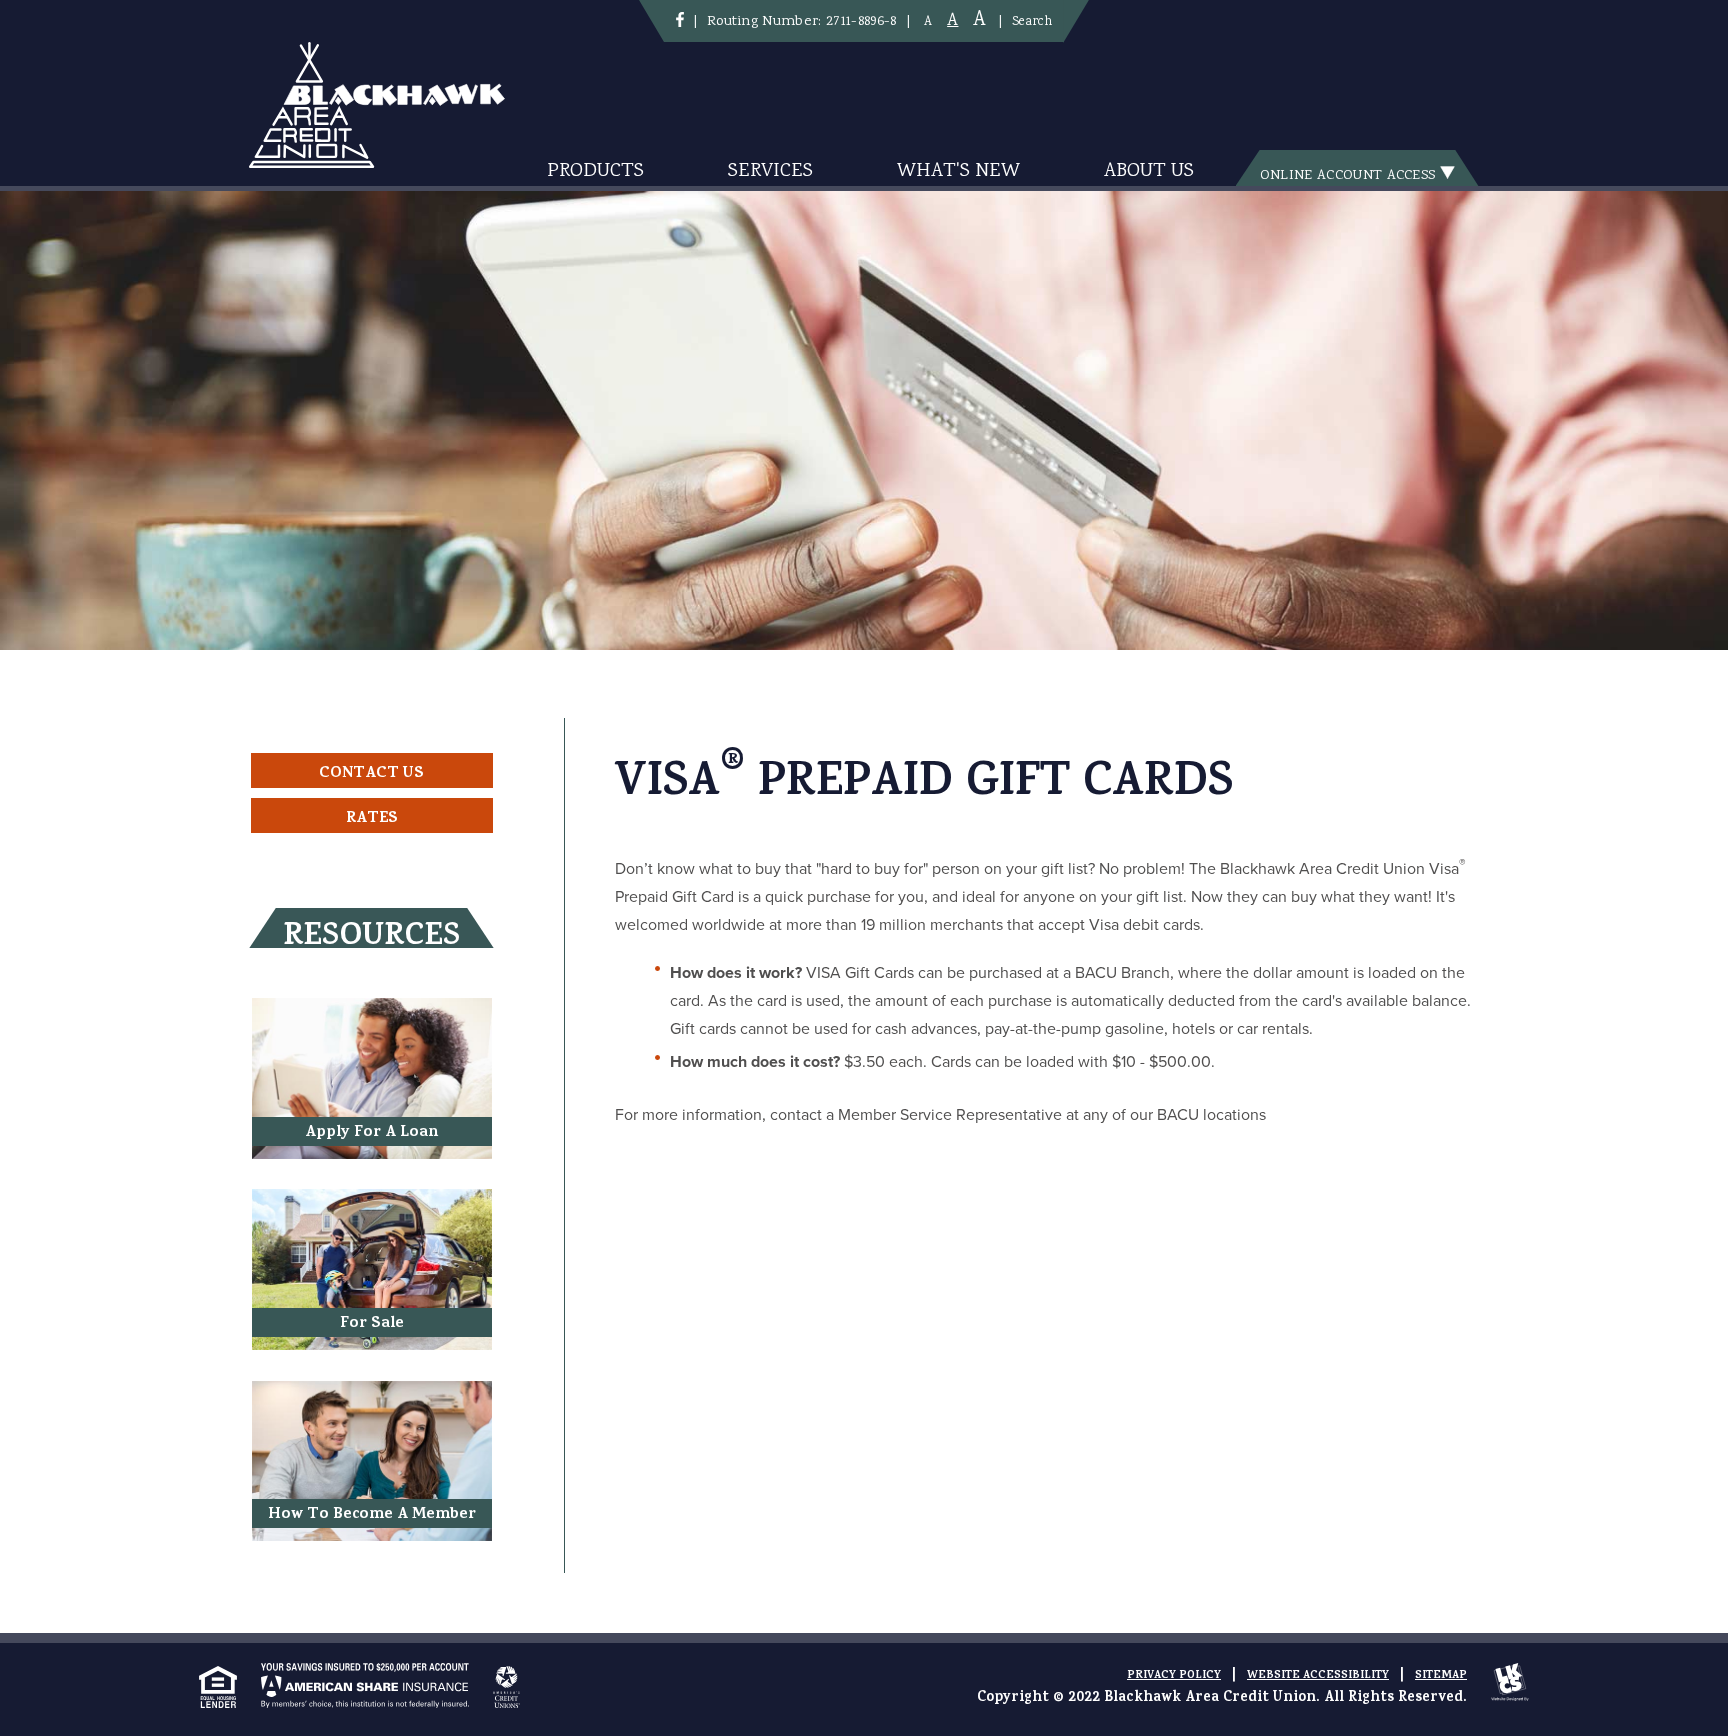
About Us (1149, 171)
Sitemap (1441, 1676)
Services (770, 171)
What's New (958, 171)
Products (595, 171)
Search (1032, 22)
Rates (372, 819)
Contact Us (371, 774)
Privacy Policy (1174, 1676)
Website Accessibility (1318, 1676)
